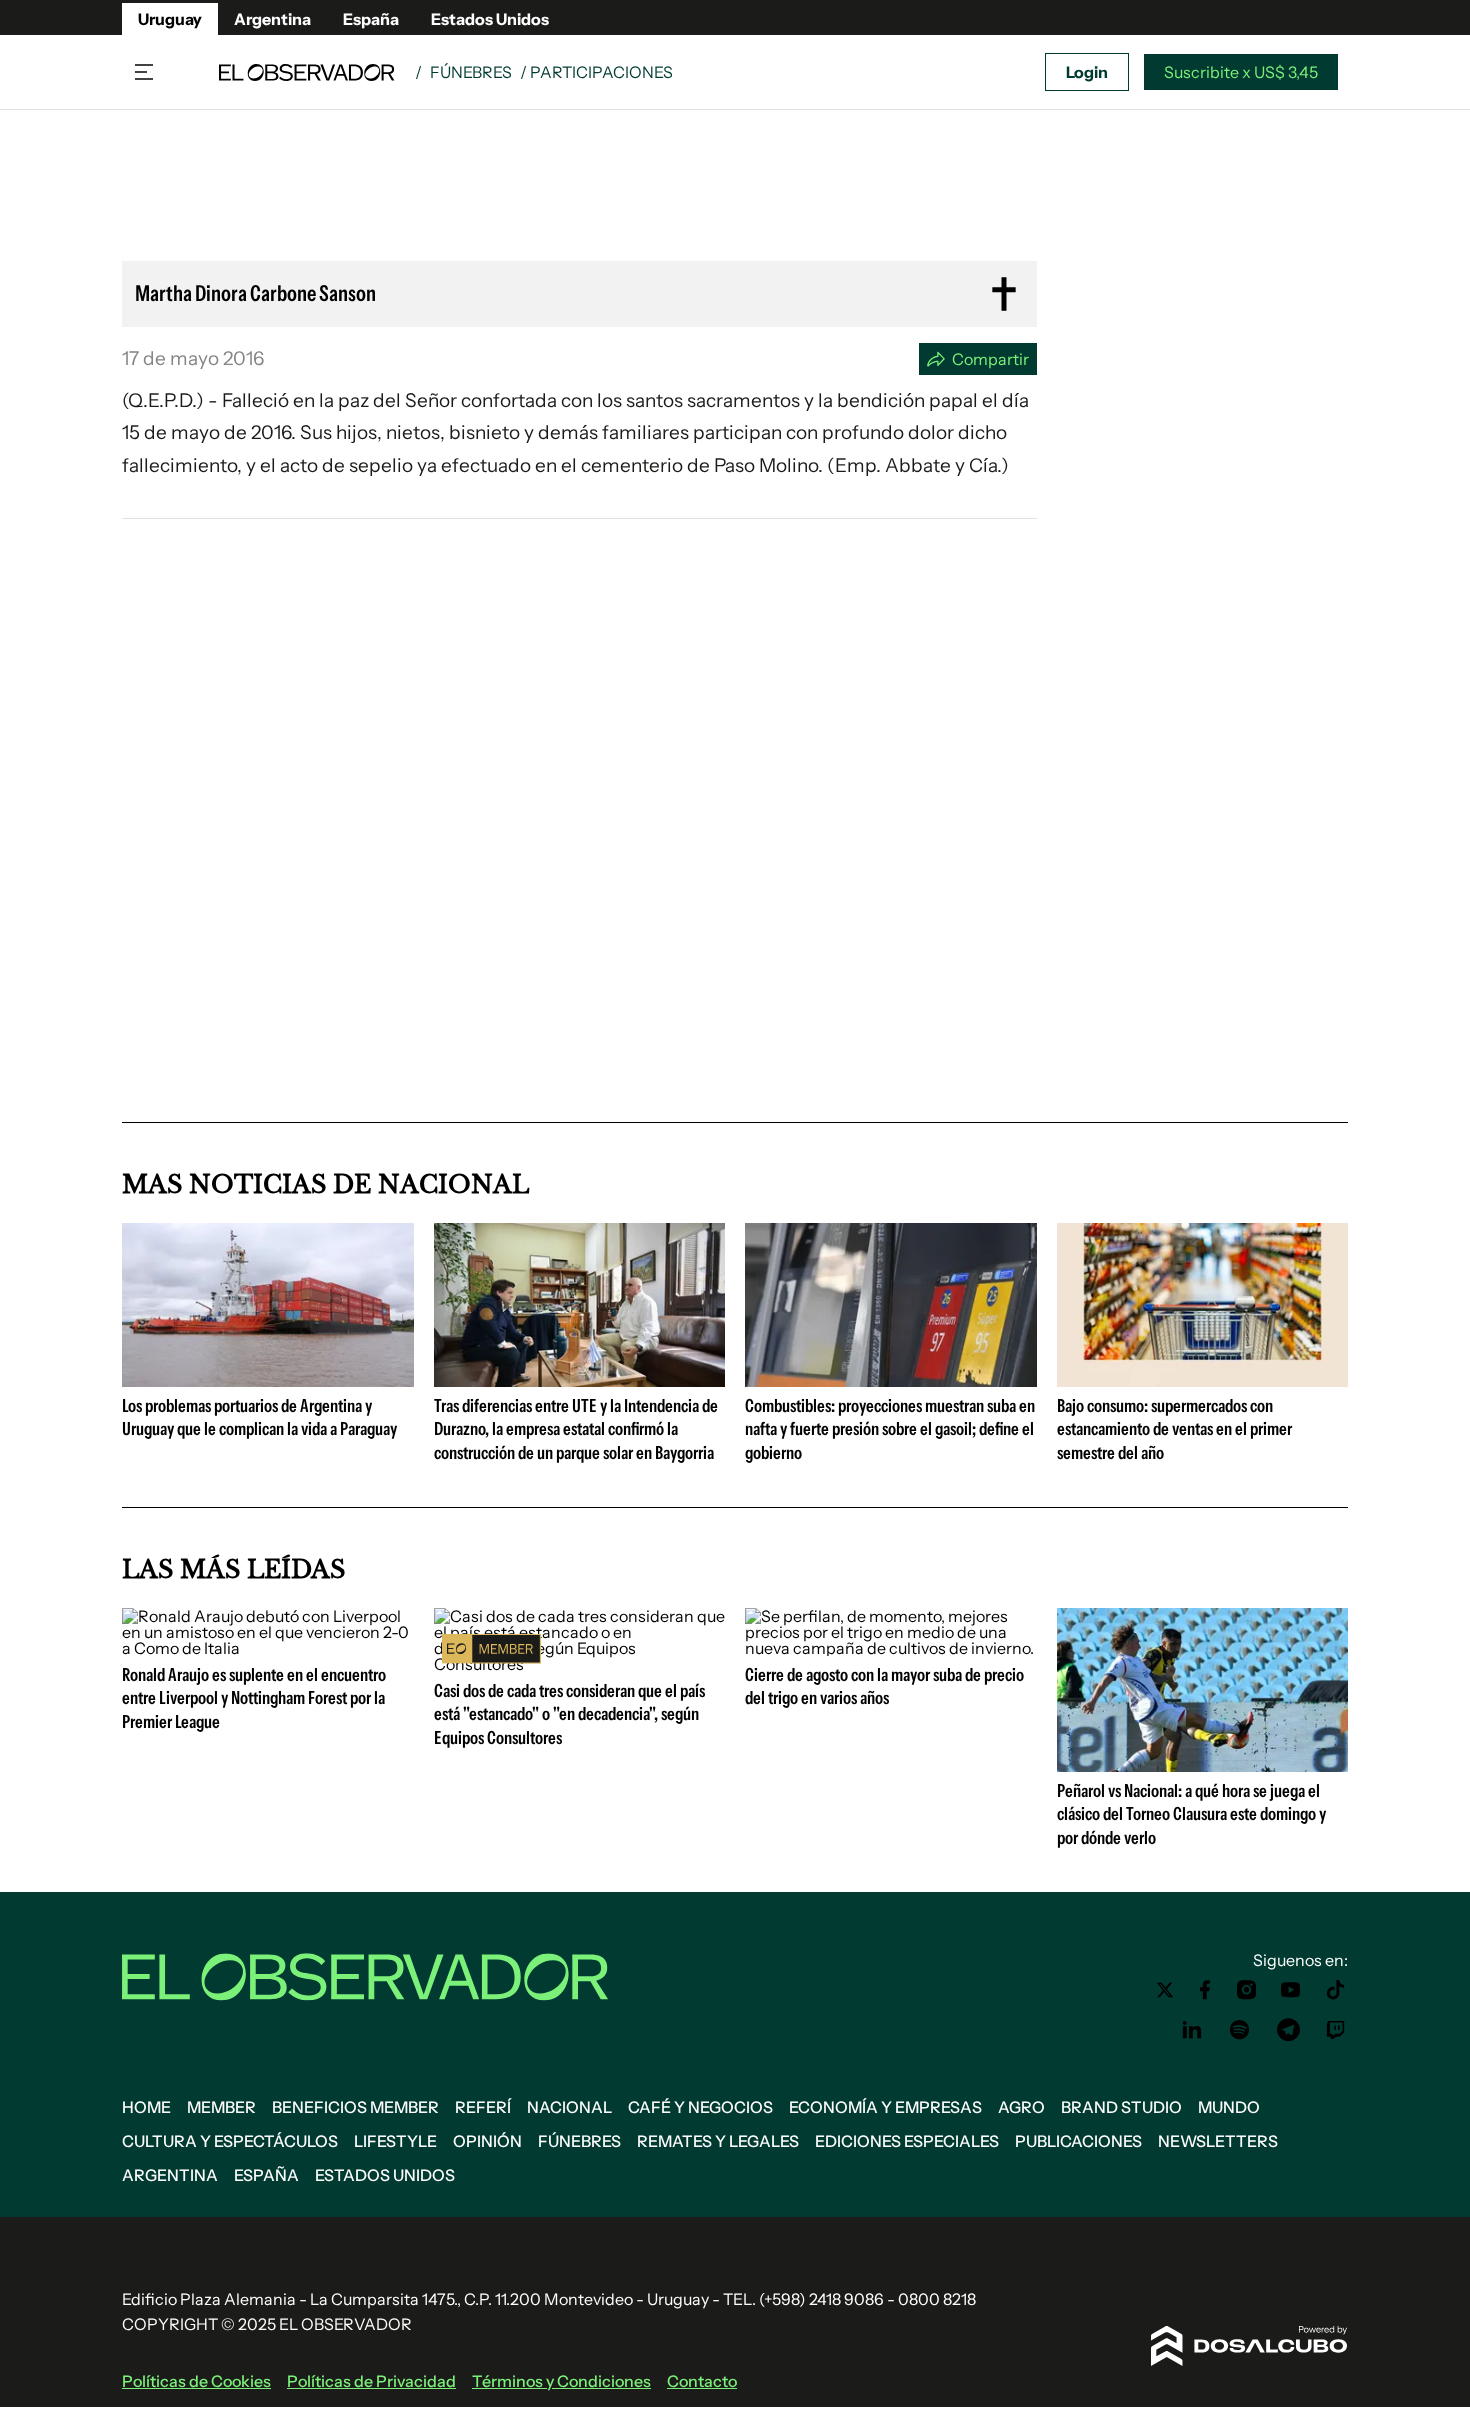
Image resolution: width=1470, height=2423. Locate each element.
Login (1087, 72)
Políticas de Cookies (196, 2381)
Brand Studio (1121, 2107)
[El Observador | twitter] (1165, 1990)
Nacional (569, 2107)
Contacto (702, 2381)
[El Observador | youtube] (1290, 1990)
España (371, 19)
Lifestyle (395, 2141)
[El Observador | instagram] (1247, 1990)
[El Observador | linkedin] (1192, 2030)
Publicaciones (1078, 2141)
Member (221, 2107)
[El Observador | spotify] (1240, 2030)
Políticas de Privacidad (371, 2381)
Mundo (1229, 2107)
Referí (483, 2107)
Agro (1021, 2107)
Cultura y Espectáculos (230, 2141)
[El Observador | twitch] (1336, 2030)
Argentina (272, 19)
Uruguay (170, 19)
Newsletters (1218, 2141)
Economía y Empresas (885, 2107)
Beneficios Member (355, 2107)
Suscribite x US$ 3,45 (1241, 72)
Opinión (487, 2141)
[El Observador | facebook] (1205, 1990)
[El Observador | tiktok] (1336, 1990)
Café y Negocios (700, 2107)
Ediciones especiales (907, 2141)
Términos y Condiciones (561, 2381)
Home (146, 2107)
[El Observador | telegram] (1288, 2030)
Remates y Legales (718, 2141)
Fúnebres (471, 72)
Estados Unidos (490, 19)
